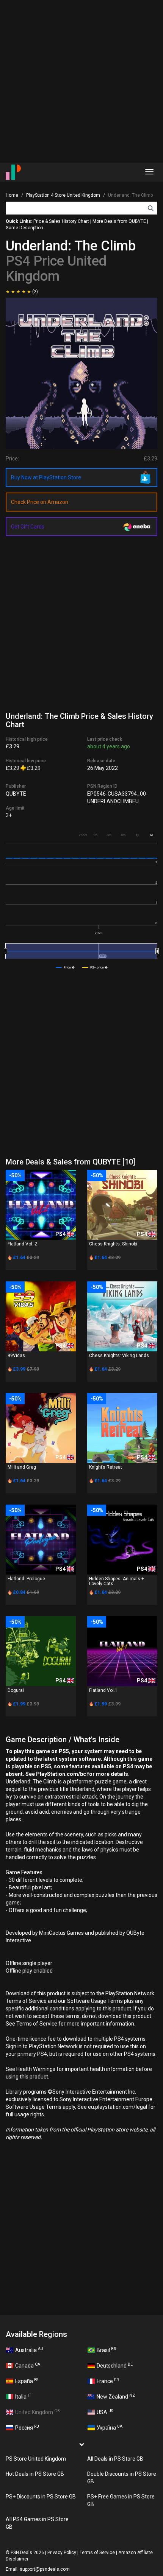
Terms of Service (97, 2553)
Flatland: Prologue (26, 1579)
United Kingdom (38, 2412)
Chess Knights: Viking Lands (119, 1356)
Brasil (106, 2350)
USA (105, 2412)
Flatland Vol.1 (103, 1690)
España (27, 2381)
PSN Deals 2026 (27, 2553)
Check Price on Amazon (40, 502)
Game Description (24, 228)
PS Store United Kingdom (36, 2459)
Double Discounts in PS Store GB (122, 2478)
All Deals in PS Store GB (115, 2459)
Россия (27, 2427)
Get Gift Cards (28, 527)
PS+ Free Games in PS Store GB (121, 2500)
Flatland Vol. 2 (22, 1244)
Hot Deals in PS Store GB (35, 2474)
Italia (23, 2396)
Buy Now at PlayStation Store (46, 477)
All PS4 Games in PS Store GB (37, 2523)
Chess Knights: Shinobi (113, 1244)
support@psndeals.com (45, 2569)
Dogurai (16, 1690)
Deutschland (115, 2365)
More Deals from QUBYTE (119, 221)
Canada (28, 2365)
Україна (110, 2427)
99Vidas (16, 1356)
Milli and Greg (22, 1467)
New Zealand (116, 2396)
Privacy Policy (62, 2553)
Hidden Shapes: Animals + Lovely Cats (117, 1581)
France (108, 2381)
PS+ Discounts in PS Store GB (41, 2497)
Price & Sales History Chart (61, 221)
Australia (29, 2350)
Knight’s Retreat (106, 1467)
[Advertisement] (81, 81)
